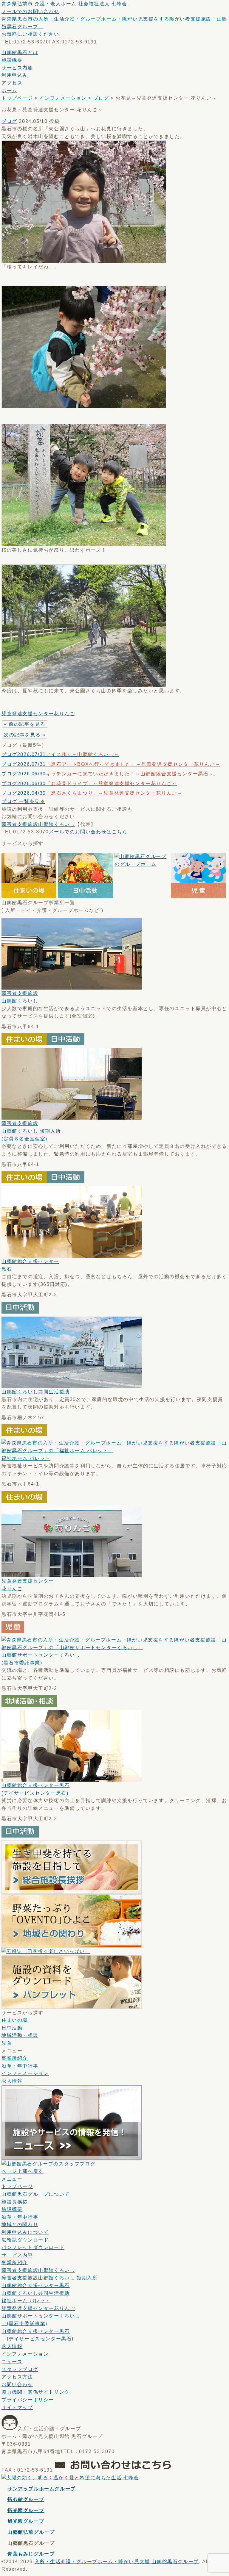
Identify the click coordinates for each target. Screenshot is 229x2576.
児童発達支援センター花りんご (38, 714)
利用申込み (15, 75)
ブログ (101, 98)
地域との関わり (20, 2224)
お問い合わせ (17, 2385)
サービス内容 (17, 68)
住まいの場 (15, 2020)
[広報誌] (46, 1951)
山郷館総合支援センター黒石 (36, 2285)
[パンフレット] (72, 2005)
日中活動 (12, 2028)
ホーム (9, 91)
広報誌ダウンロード (25, 2240)
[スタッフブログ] (48, 2164)
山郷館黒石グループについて (36, 2194)
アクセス (12, 83)
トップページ (17, 98)
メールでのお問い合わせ (30, 11)
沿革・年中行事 (20, 2066)
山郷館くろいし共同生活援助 (36, 1392)
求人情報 (12, 2081)
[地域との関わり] (72, 1944)
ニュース (12, 2362)
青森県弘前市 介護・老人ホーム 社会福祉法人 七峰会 (64, 4)
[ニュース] (72, 2156)
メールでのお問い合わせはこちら (88, 832)
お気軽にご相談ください (30, 34)
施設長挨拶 (15, 2202)
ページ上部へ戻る (23, 2171)
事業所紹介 (15, 2058)
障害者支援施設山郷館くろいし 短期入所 (31, 1131)
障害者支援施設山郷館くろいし (38, 824)
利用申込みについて (25, 2232)
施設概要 (12, 60)
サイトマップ (17, 2407)
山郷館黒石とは (20, 53)
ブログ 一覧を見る (23, 801)
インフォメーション (63, 98)
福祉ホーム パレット (26, 1458)
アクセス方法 (17, 2377)
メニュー (12, 2179)
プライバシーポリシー (28, 2400)
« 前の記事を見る (25, 724)
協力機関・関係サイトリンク (36, 2392)
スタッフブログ (20, 2369)
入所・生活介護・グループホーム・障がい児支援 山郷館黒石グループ (117, 2562)
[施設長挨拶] (72, 1890)
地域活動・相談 (20, 2035)
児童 (7, 2043)
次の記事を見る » (25, 735)
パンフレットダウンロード (33, 2247)
